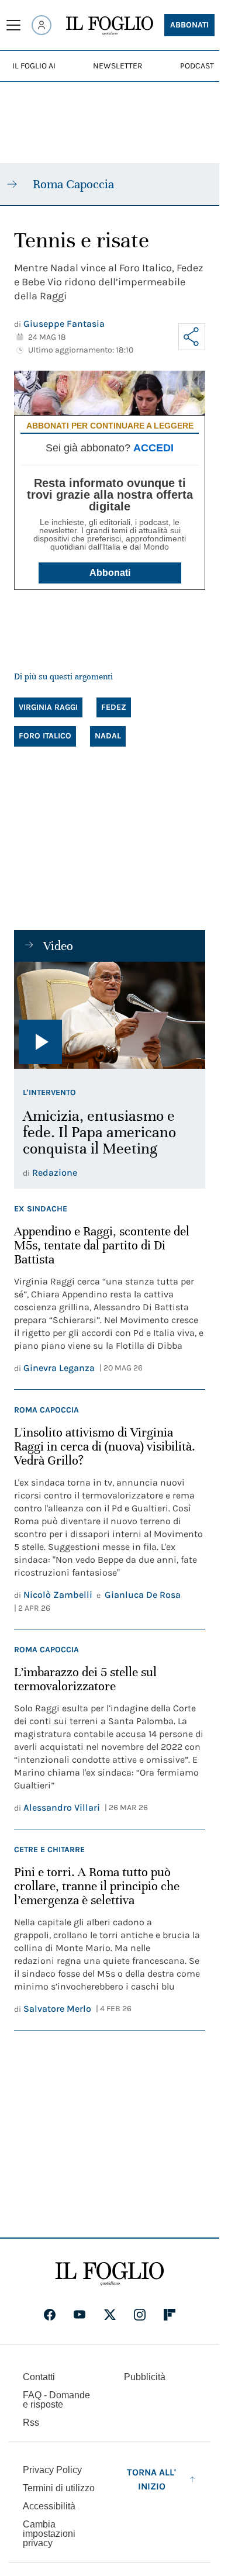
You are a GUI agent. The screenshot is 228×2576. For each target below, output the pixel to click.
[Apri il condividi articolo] (192, 337)
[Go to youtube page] (80, 2315)
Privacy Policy (52, 2470)
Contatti (39, 2377)
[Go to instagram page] (140, 2315)
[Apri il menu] (13, 25)
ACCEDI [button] (153, 448)
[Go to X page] (110, 2315)
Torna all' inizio (151, 2479)
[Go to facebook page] (50, 2315)
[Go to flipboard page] (170, 2315)
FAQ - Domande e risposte (56, 2400)
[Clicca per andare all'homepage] (110, 2274)
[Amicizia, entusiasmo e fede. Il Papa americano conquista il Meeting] (110, 1016)
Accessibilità (49, 2506)
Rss (31, 2423)
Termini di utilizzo (59, 2488)
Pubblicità (145, 2377)
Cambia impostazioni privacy (49, 2534)
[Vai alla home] (110, 26)
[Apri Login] (42, 25)
